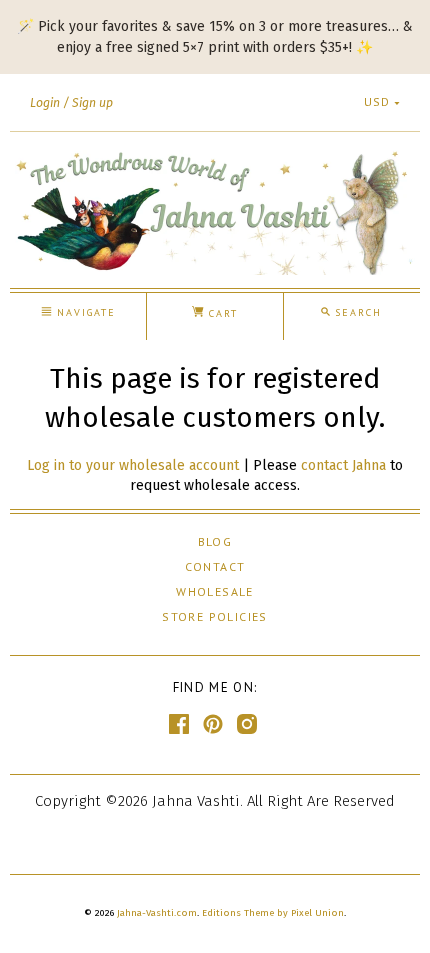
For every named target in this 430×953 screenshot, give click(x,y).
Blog (215, 541)
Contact (215, 566)
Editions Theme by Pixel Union (273, 913)
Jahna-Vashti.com (157, 913)
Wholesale (215, 591)
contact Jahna (343, 465)
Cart (221, 313)
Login (45, 103)
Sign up (92, 103)
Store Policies (215, 616)
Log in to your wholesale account (133, 465)
